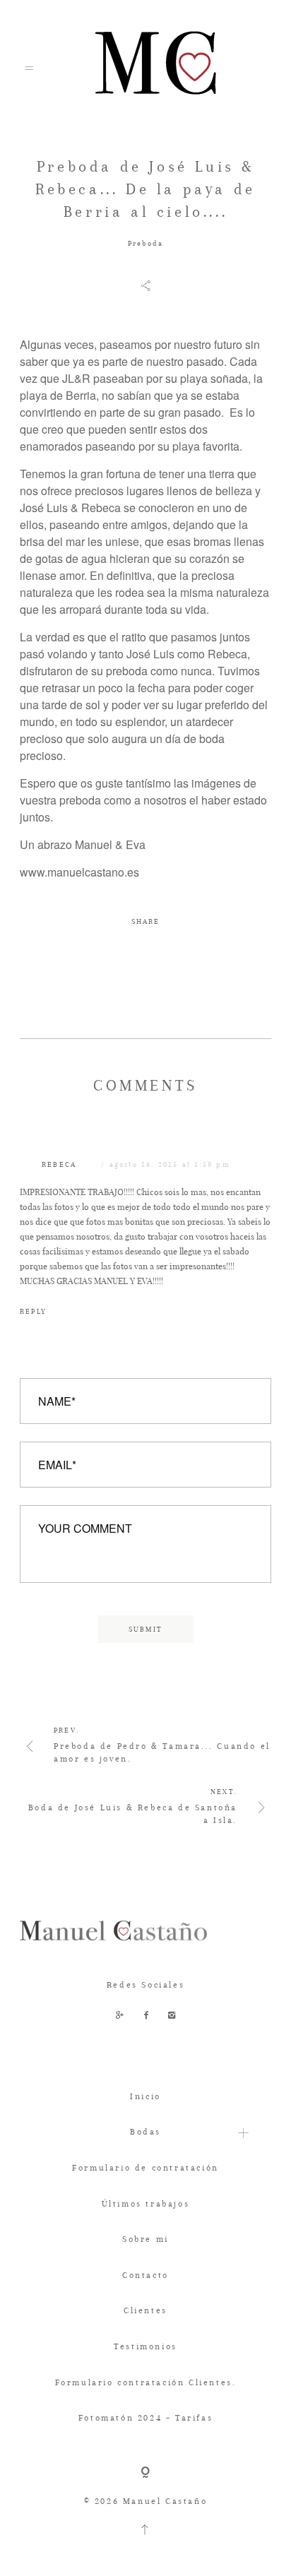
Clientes (145, 2310)
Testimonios (145, 2346)
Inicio (145, 2096)
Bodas (145, 2132)
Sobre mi (145, 2239)
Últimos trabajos (146, 2204)
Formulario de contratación (145, 2168)
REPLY (33, 1311)
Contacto (145, 2275)
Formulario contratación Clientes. (146, 2382)
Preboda (145, 243)
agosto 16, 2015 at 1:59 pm (170, 1164)
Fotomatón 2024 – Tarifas (145, 2418)
